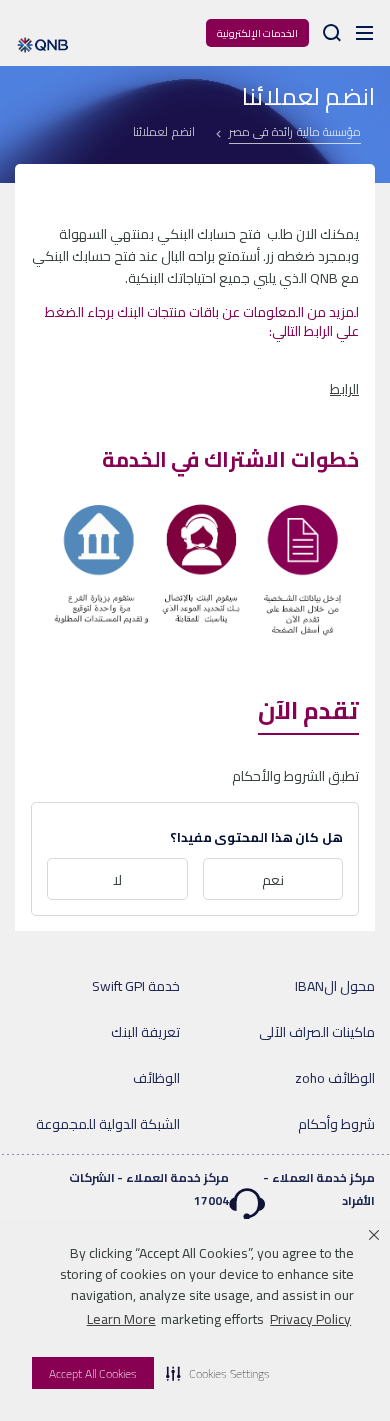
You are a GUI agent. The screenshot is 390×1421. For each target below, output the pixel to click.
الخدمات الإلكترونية (257, 33)
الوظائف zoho (335, 1078)
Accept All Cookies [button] (93, 1373)
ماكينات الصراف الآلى (317, 1032)
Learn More (121, 1319)
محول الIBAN (335, 986)
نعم (273, 880)
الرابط (344, 389)
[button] (218, 1373)
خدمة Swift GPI (136, 986)
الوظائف (156, 1078)
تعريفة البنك (145, 1032)
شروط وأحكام (336, 1124)
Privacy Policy (310, 1319)
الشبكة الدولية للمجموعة (108, 1124)
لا (117, 880)
